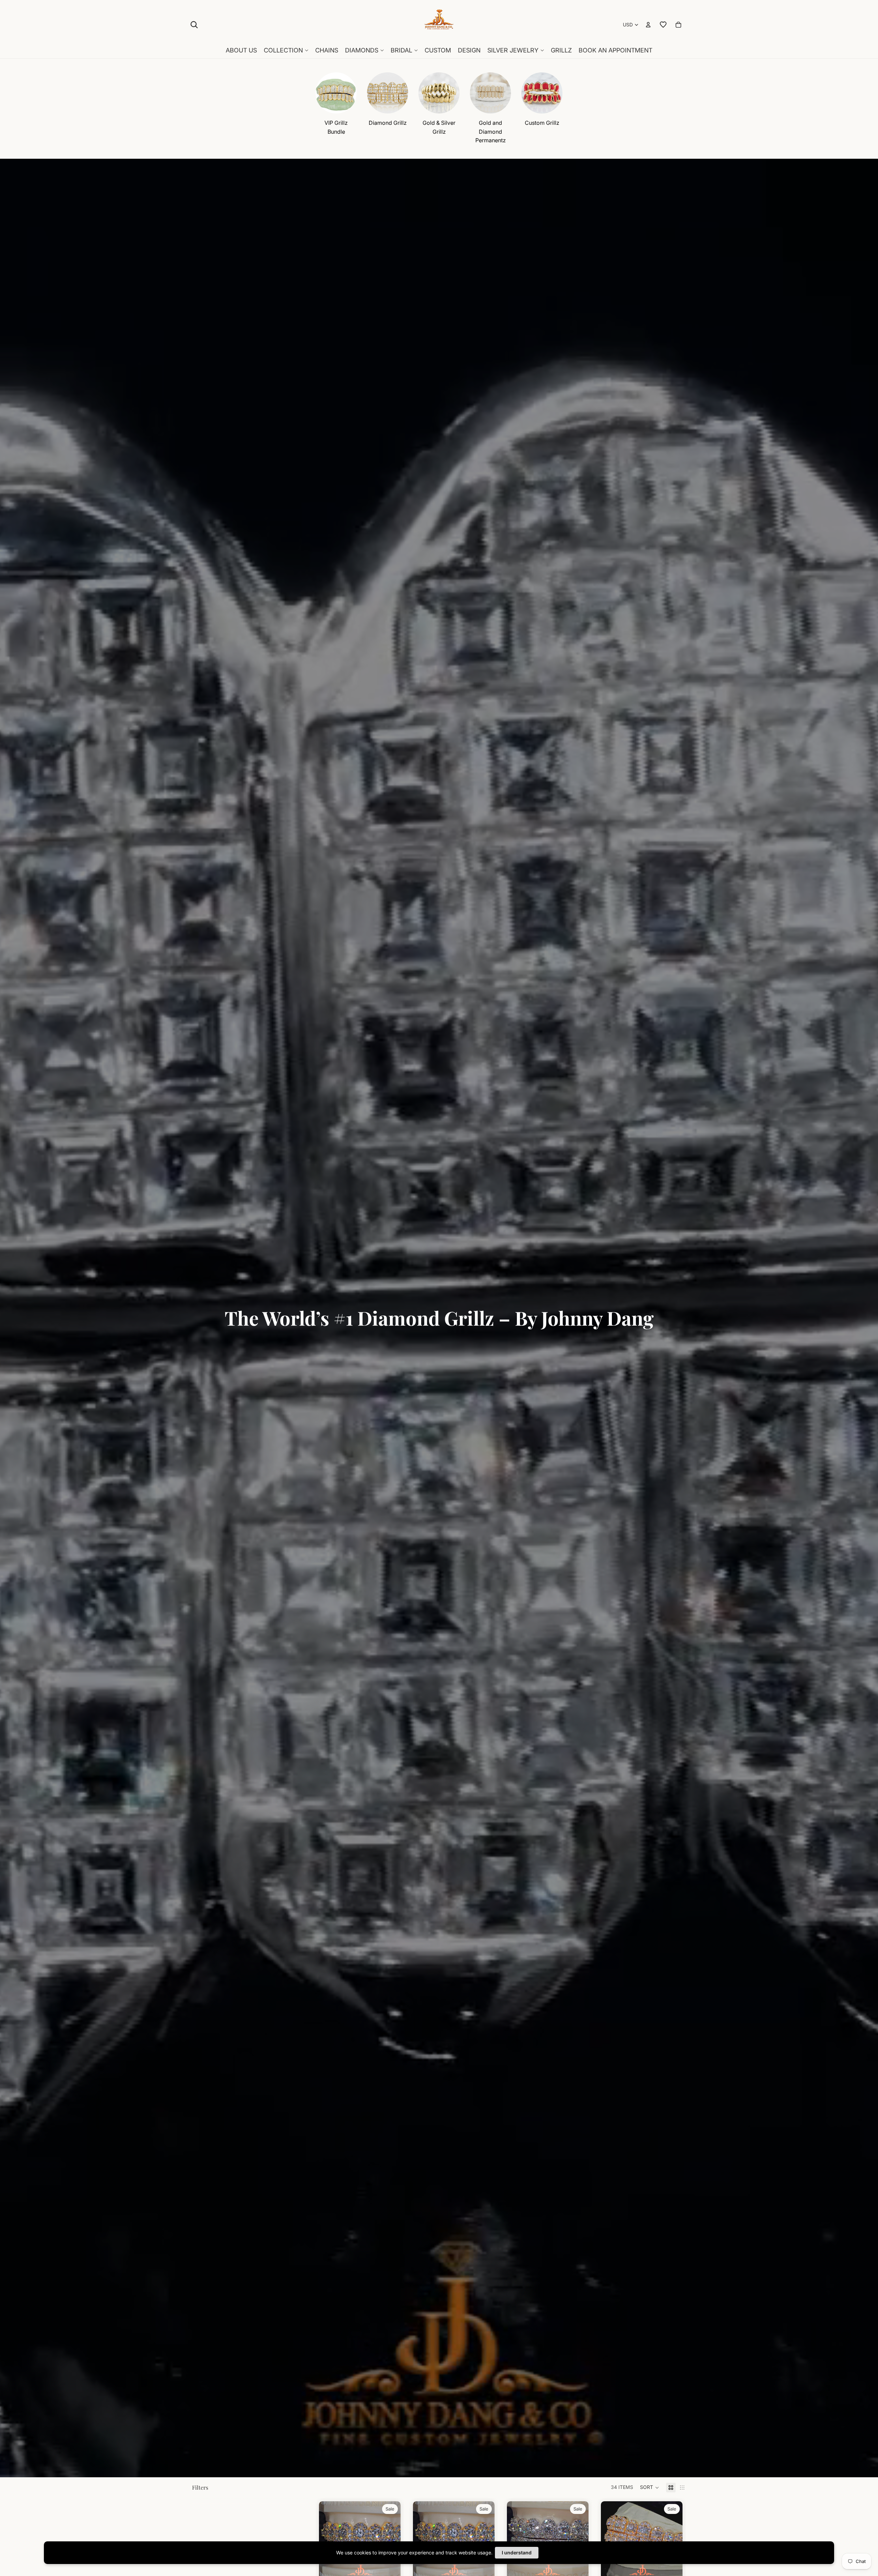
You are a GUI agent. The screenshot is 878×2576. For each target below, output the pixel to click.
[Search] (194, 25)
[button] (650, 2488)
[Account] (648, 25)
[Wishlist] (663, 25)
